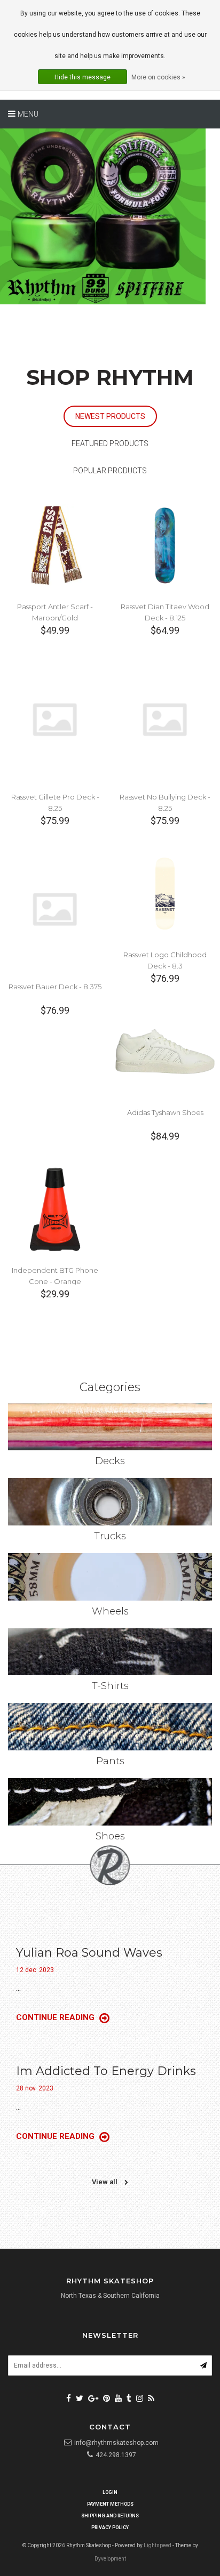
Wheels (110, 1611)
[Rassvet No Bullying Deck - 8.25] (165, 719)
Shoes (110, 1836)
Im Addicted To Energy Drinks (106, 2071)
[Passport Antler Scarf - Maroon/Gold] (55, 545)
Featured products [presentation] (110, 443)
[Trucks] (110, 1502)
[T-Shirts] (110, 1652)
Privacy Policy (110, 2527)
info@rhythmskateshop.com (116, 2443)
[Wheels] (110, 1577)
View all (105, 2182)
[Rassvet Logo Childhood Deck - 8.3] (165, 893)
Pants (110, 1761)
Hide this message (82, 77)
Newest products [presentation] (110, 416)
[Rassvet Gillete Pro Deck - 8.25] (55, 719)
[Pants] (110, 1727)
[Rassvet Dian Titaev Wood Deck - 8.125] (165, 545)
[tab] (110, 417)
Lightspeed (158, 2545)
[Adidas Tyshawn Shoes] (165, 1051)
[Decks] (110, 1427)
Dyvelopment (110, 2559)
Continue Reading (56, 2017)
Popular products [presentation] (110, 471)
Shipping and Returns (110, 2516)
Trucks (110, 1536)
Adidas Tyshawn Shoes (165, 1112)
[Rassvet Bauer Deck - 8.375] (55, 909)
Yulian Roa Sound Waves (89, 1953)
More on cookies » (158, 77)
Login (110, 2492)
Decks (110, 1461)
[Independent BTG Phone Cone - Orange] (55, 1209)
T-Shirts (110, 1686)
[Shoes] (110, 1802)
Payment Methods (110, 2504)
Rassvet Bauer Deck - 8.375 (55, 987)
